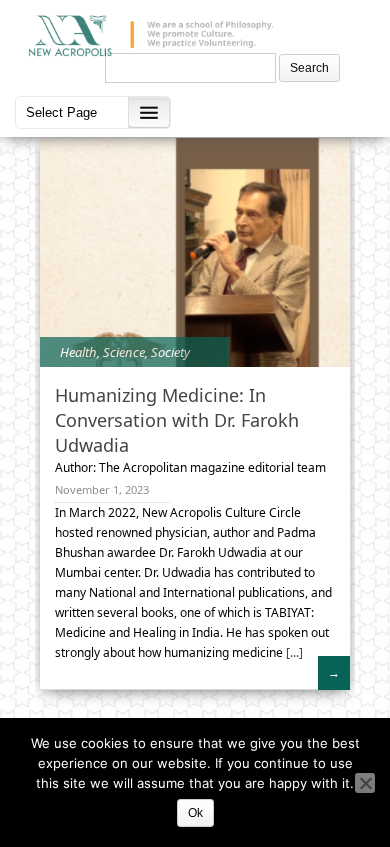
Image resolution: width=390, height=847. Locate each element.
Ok (195, 813)
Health (78, 352)
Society (170, 352)
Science (124, 352)
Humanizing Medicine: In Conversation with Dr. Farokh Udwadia (177, 420)
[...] (293, 652)
